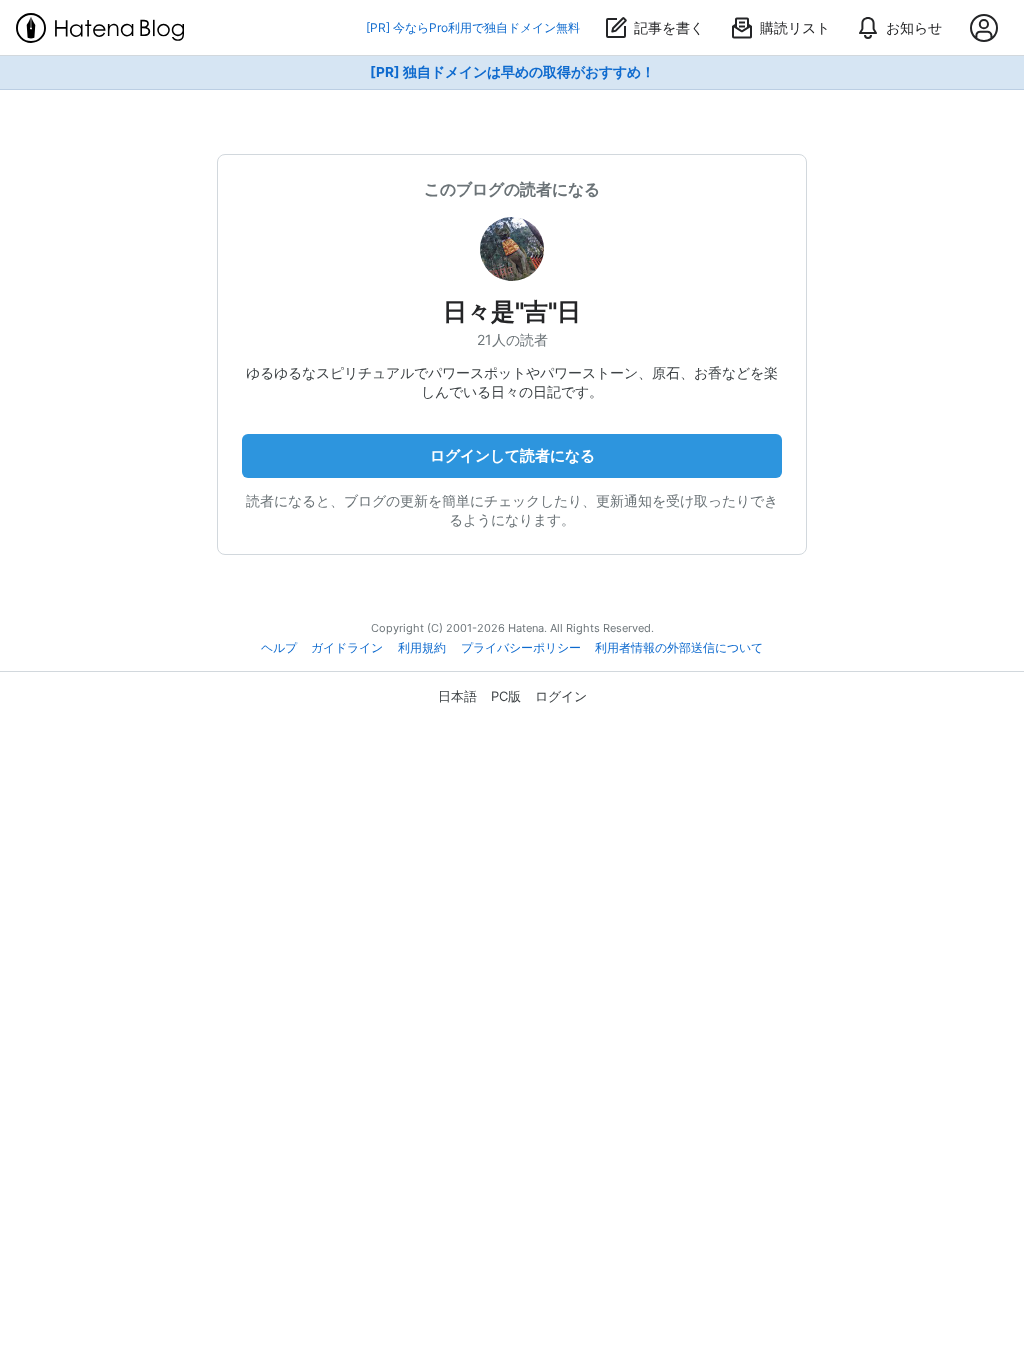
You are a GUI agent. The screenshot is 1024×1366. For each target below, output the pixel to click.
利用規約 (422, 648)
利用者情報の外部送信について (679, 648)
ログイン (561, 696)
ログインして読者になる (512, 455)
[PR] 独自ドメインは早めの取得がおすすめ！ (512, 72)
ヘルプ (279, 648)
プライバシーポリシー (521, 648)
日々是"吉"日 (512, 311)
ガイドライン (347, 648)
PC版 (506, 696)
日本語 (457, 696)
